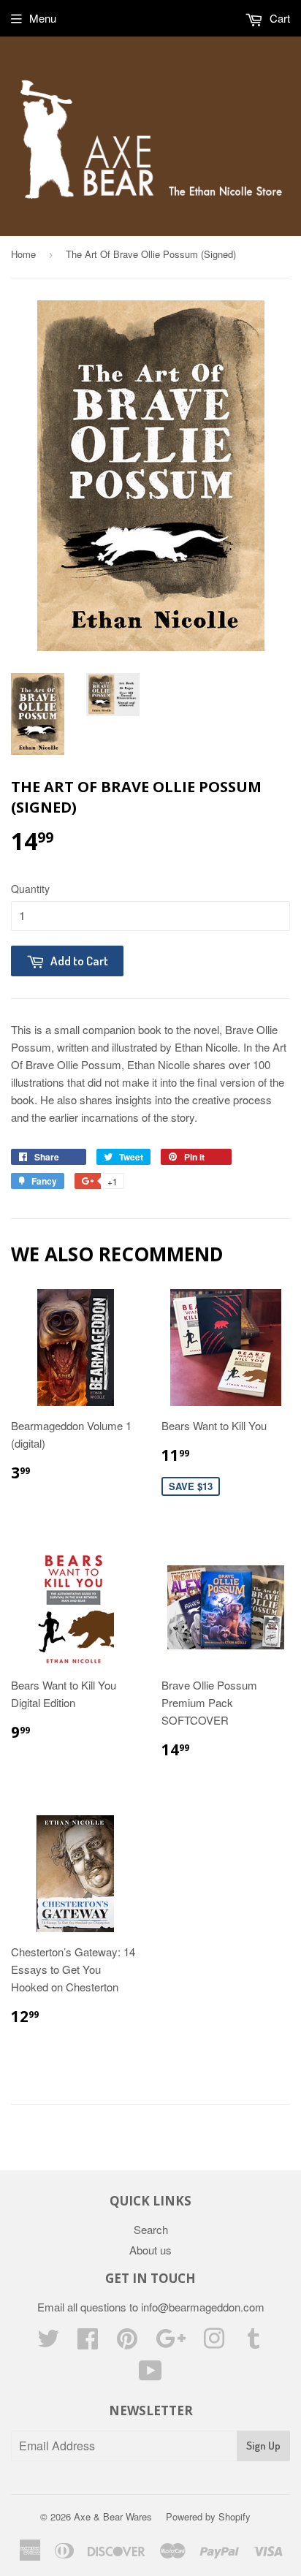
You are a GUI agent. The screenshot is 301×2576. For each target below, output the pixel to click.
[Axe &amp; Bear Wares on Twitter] (48, 2343)
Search (151, 2229)
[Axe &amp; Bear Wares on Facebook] (88, 2343)
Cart (278, 18)
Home (23, 254)
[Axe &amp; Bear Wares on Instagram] (214, 2343)
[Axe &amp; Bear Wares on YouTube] (150, 2375)
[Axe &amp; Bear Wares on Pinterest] (127, 2343)
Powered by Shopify (208, 2516)
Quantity (30, 889)
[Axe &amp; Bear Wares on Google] (171, 2343)
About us (150, 2250)
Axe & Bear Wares (113, 2516)
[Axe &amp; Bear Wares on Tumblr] (254, 2343)
